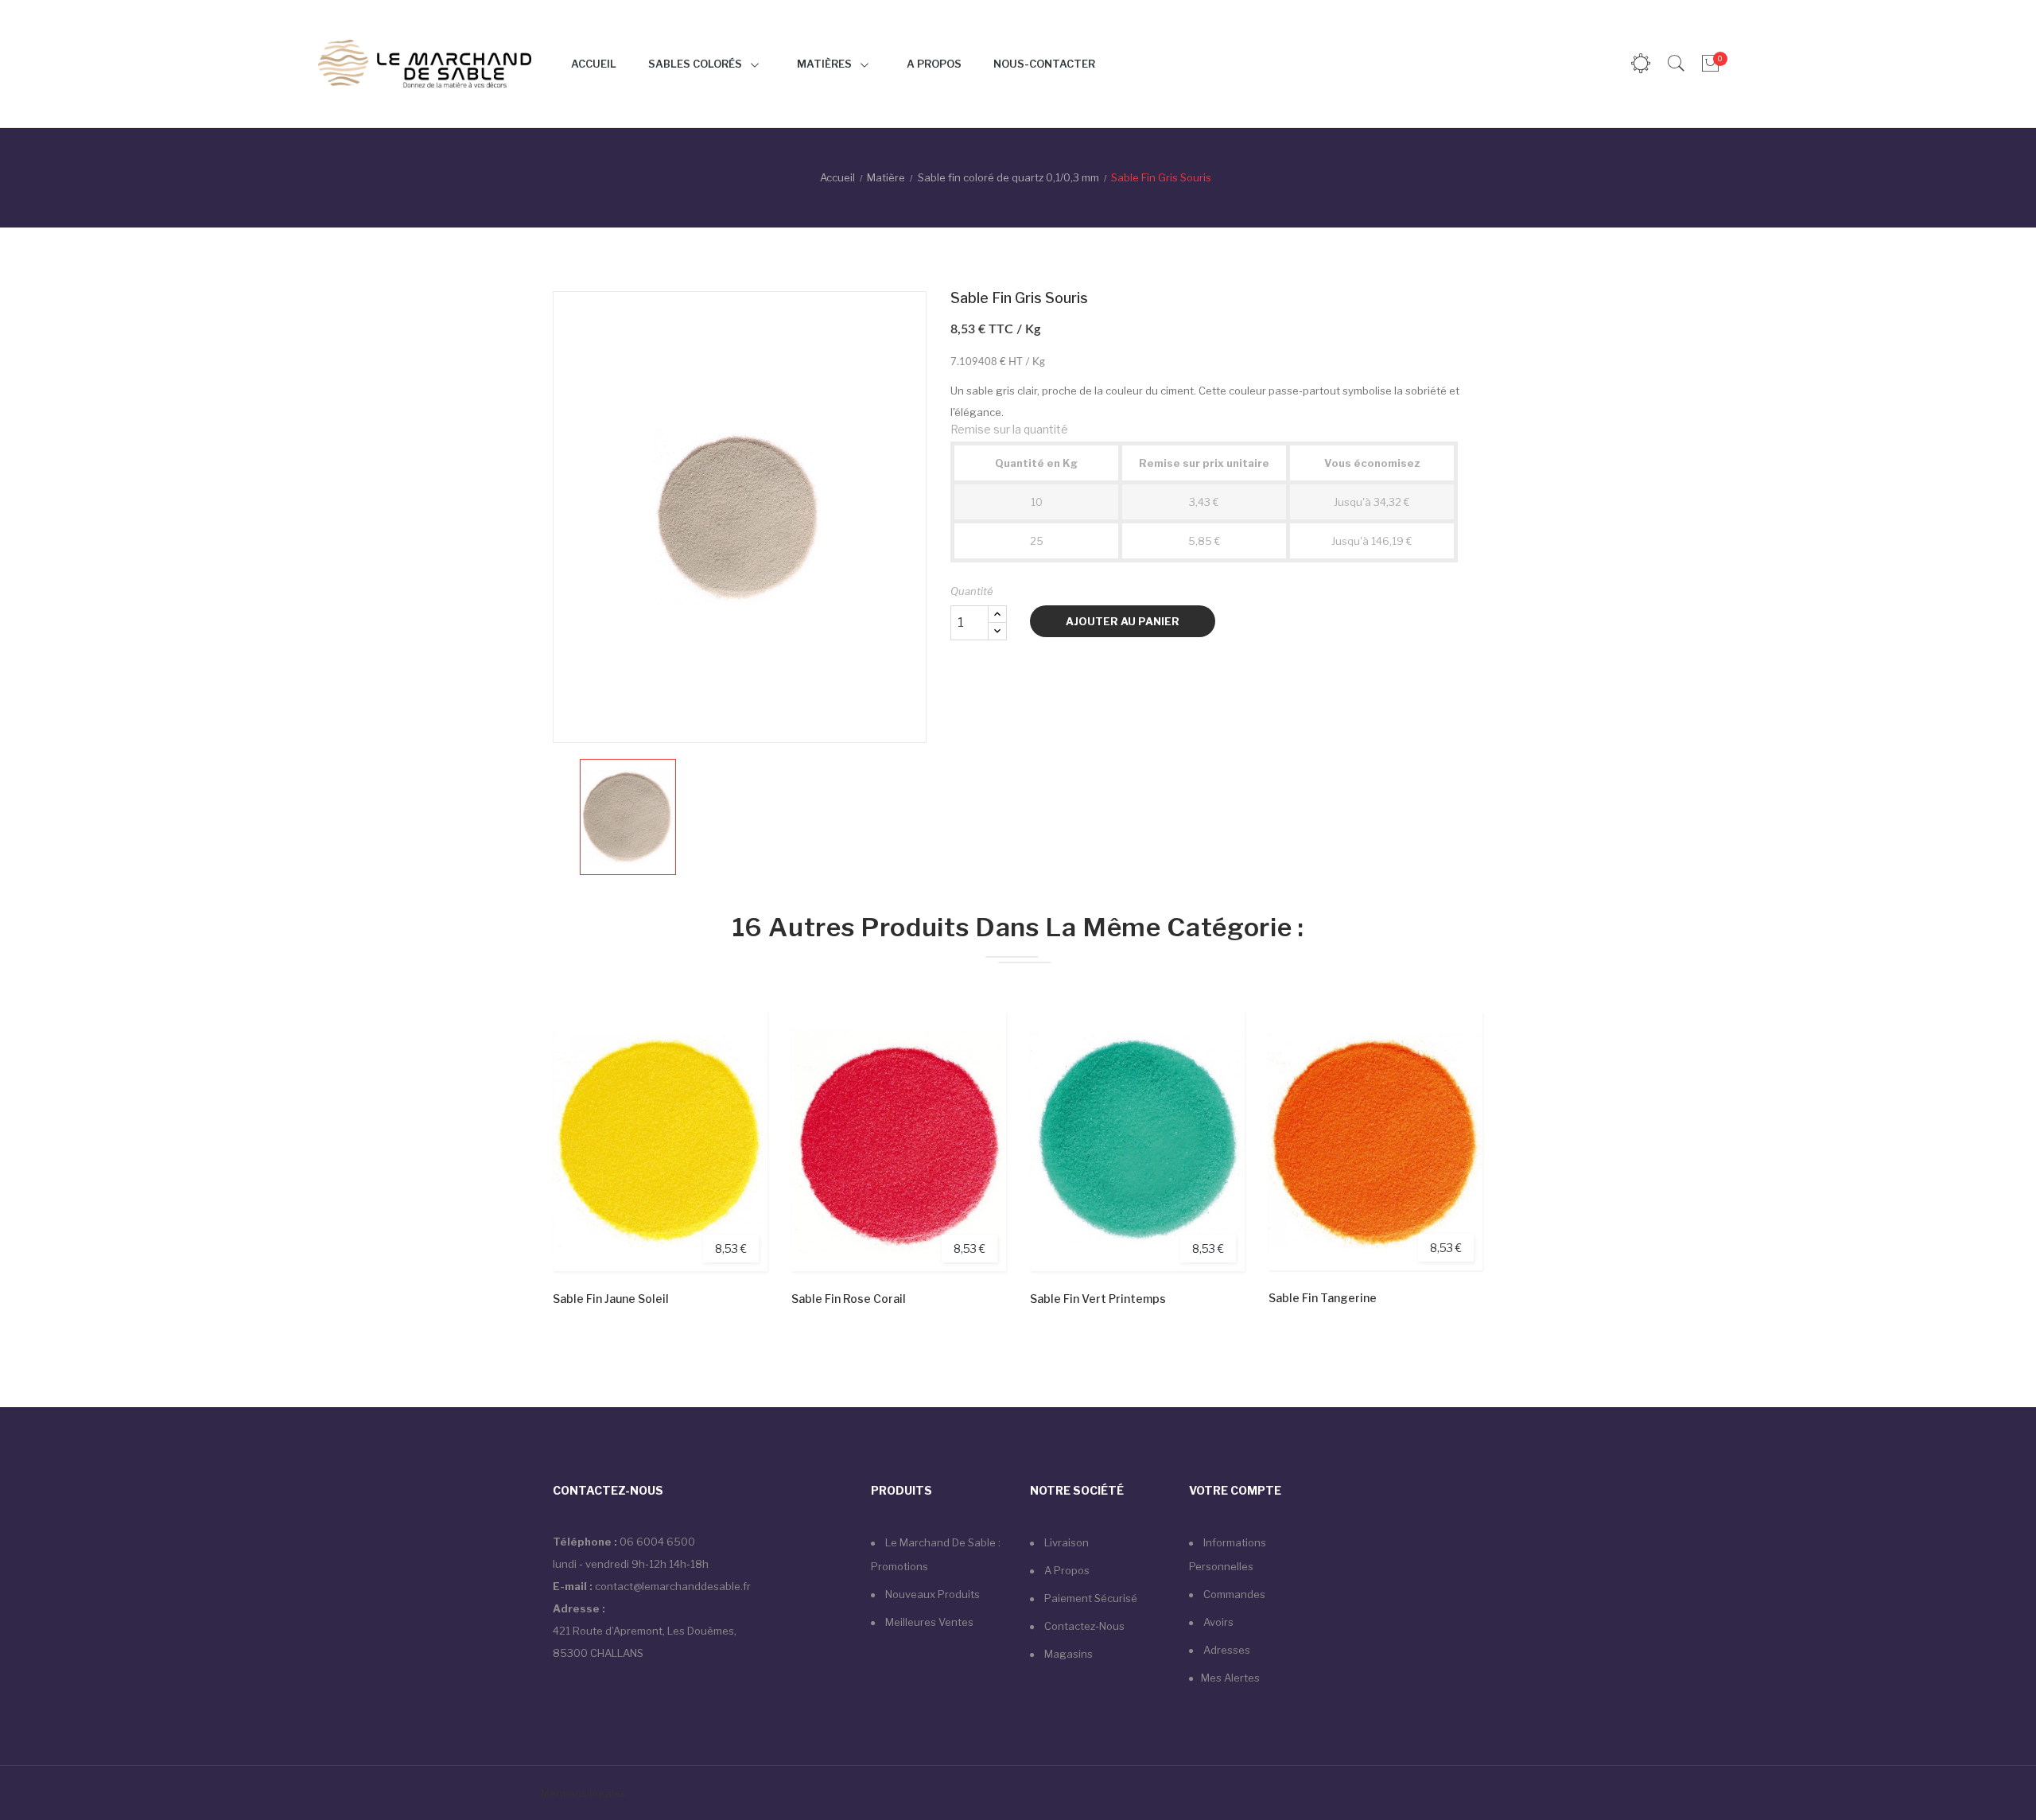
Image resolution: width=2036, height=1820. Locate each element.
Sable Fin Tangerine (1323, 1298)
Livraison (1065, 1542)
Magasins (1067, 1654)
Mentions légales (585, 1793)
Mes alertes (1230, 1678)
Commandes (1233, 1594)
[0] (1709, 64)
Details (738, 1140)
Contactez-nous (1083, 1626)
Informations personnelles (1228, 1554)
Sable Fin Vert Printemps (1098, 1299)
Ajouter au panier (1123, 621)
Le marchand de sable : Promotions (936, 1554)
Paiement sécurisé (1090, 1598)
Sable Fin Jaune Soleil (611, 1299)
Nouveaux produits (931, 1594)
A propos (1066, 1570)
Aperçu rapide (738, 1097)
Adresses (1226, 1650)
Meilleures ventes (928, 1622)
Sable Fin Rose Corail (849, 1299)
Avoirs (1217, 1622)
